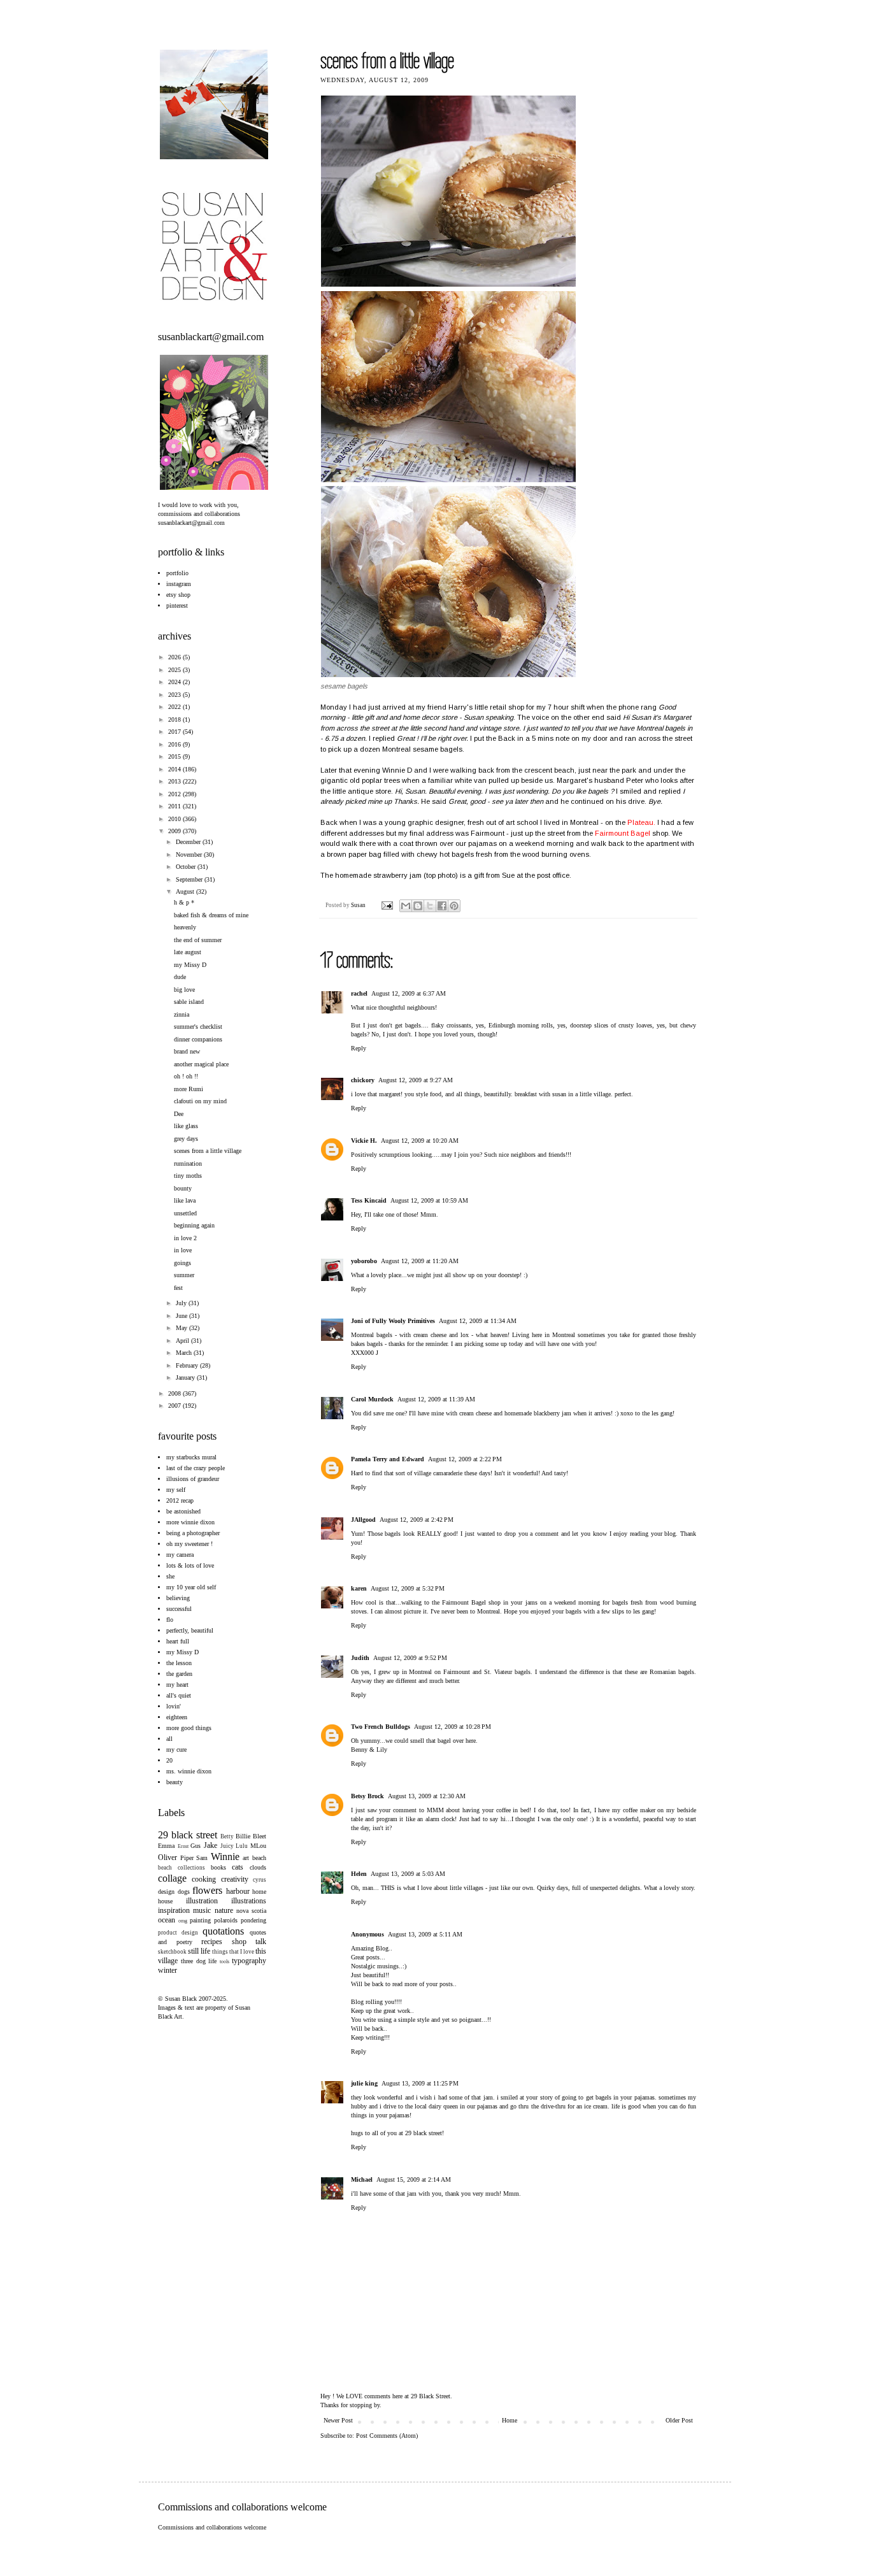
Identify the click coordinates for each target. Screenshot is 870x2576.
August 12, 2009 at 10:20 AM (420, 1141)
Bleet (260, 1836)
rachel (359, 993)
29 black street (188, 1835)
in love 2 (185, 1238)
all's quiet (179, 1695)
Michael (362, 2179)
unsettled (185, 1213)
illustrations (249, 1901)
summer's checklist (198, 1027)
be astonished (183, 1511)
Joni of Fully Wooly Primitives (393, 1321)
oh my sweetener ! (189, 1544)
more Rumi (189, 1089)
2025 (175, 670)
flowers (207, 1890)
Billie (243, 1836)
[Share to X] (430, 906)
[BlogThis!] (418, 906)
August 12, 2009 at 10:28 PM (453, 1727)
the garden (179, 1674)
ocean (167, 1920)
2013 (175, 781)
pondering (253, 1920)
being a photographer (193, 1533)
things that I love (233, 1952)
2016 (175, 744)
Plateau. (641, 822)
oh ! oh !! (186, 1076)
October (187, 867)
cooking (204, 1879)
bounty (183, 1188)
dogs (184, 1892)
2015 (175, 756)
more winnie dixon (190, 1522)
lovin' (174, 1706)
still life (199, 1951)
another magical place (201, 1064)
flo (170, 1620)
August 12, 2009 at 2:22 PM (465, 1459)
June (182, 1316)
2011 (175, 806)
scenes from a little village (208, 1151)
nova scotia (251, 1911)
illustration (202, 1901)
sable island (189, 1002)
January (186, 1377)
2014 (175, 769)
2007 (175, 1406)
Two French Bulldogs (381, 1727)
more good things (189, 1728)
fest (178, 1288)
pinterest (177, 605)
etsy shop (178, 595)
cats (238, 1867)
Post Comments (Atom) (387, 2436)
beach (259, 1858)
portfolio (177, 573)
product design (178, 1933)
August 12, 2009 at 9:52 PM (410, 1658)
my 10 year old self (191, 1587)
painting (200, 1920)
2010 (175, 819)
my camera (180, 1555)
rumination (188, 1163)
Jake (210, 1845)
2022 (175, 707)
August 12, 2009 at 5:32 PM (408, 1588)
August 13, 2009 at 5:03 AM (408, 1874)
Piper (187, 1858)
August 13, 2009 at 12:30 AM (427, 1796)
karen (359, 1588)
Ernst (183, 1846)
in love (183, 1250)
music (202, 1910)
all (169, 1739)
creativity (235, 1879)
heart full (178, 1641)
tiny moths (188, 1176)
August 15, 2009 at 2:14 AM (414, 2179)
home (259, 1892)
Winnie (225, 1857)
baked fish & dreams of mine (211, 915)
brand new (187, 1051)
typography (249, 1961)
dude (180, 977)
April (183, 1341)
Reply (359, 1048)
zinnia (182, 1014)
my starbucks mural (191, 1457)
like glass (186, 1126)
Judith (360, 1658)
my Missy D (190, 965)
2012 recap (180, 1500)
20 (169, 1760)
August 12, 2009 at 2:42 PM (417, 1520)
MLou (258, 1846)
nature (224, 1910)
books (218, 1867)
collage (172, 1878)
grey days (186, 1139)
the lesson (179, 1663)
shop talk (249, 1942)
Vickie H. (364, 1141)
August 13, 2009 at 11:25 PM (420, 2083)
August (186, 891)
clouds (258, 1867)
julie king (364, 2083)
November (190, 855)
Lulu (242, 1846)
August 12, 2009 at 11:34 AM (478, 1321)
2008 (175, 1393)
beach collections (182, 1868)
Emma (166, 1846)
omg (183, 1921)
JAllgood (363, 1520)
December (189, 842)
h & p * (184, 902)
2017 (175, 732)
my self (176, 1490)
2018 (175, 719)
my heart (177, 1685)
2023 (175, 695)
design (166, 1892)
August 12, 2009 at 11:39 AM (436, 1399)
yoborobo (364, 1261)
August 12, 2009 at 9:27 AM (416, 1080)
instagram (179, 584)
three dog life (199, 1961)
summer (184, 1275)
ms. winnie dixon (189, 1771)
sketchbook (172, 1952)
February (188, 1365)
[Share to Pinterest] (454, 906)
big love (184, 990)
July (182, 1303)
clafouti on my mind (200, 1101)
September (190, 879)
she (170, 1576)
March (185, 1353)
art (246, 1858)
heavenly (185, 927)
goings (182, 1263)
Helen (359, 1874)
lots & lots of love (190, 1565)
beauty (175, 1782)
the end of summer (198, 940)
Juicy (227, 1846)
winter (168, 1970)
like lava (185, 1200)
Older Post (679, 2420)
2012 (175, 794)
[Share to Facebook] (442, 906)
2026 (175, 657)
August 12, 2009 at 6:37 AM (409, 993)
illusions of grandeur (193, 1479)
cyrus (260, 1880)
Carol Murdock (372, 1399)
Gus (196, 1846)
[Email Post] (386, 905)
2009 (175, 831)
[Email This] (406, 906)
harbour (238, 1891)
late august (188, 952)
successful (179, 1609)
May (182, 1328)
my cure (176, 1750)
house (165, 1901)
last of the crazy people (196, 1468)
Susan (359, 905)
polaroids (226, 1920)
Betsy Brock (367, 1796)
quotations (223, 1931)
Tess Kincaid (369, 1200)
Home (510, 2420)
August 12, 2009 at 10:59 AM (429, 1200)
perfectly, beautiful (190, 1630)
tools (225, 1962)
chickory (363, 1080)
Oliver (168, 1857)
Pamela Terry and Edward (388, 1459)
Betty (227, 1836)
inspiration (174, 1910)
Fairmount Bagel (623, 833)
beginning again (194, 1225)
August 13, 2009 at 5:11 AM (425, 1934)
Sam (202, 1858)
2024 (175, 682)
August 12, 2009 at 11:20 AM (420, 1261)
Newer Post (338, 2420)
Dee (179, 1114)
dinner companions (198, 1039)
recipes (212, 1942)
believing (178, 1598)
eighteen (177, 1717)
